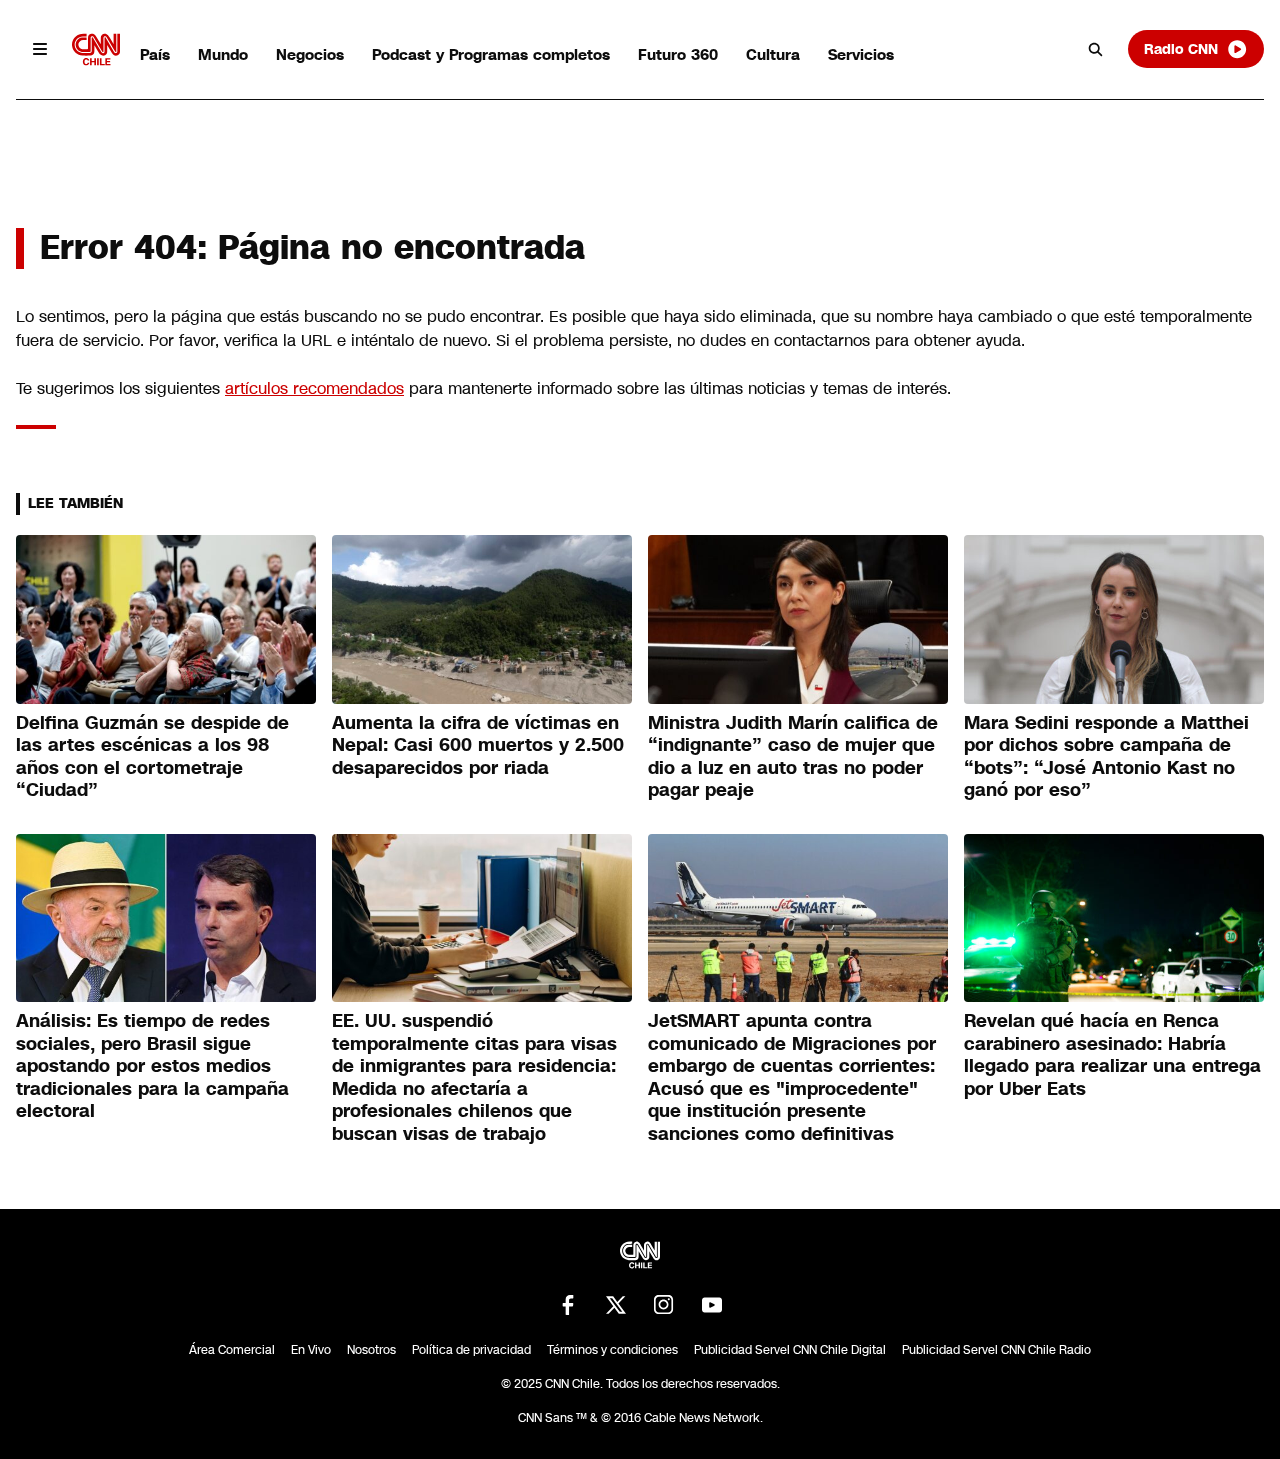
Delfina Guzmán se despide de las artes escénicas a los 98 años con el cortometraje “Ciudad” (152, 757)
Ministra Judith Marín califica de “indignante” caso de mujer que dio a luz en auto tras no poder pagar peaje (793, 757)
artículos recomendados (314, 388)
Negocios (310, 54)
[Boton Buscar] (1096, 49)
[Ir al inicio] (96, 49)
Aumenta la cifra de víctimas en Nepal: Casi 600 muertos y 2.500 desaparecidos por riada (478, 745)
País (155, 54)
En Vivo (311, 1350)
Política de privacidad (471, 1350)
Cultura (773, 54)
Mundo (223, 54)
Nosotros (371, 1350)
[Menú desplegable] (40, 49)
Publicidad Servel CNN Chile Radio (996, 1350)
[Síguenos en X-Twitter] (616, 1305)
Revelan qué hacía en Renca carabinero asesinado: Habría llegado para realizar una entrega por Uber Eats (1112, 1055)
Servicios (861, 54)
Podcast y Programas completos (491, 54)
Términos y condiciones (612, 1350)
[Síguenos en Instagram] (664, 1305)
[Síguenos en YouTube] (712, 1305)
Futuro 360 (678, 54)
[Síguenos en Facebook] (568, 1305)
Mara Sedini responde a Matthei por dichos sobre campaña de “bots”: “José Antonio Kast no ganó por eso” (1106, 757)
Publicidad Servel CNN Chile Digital (790, 1350)
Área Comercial (232, 1350)
